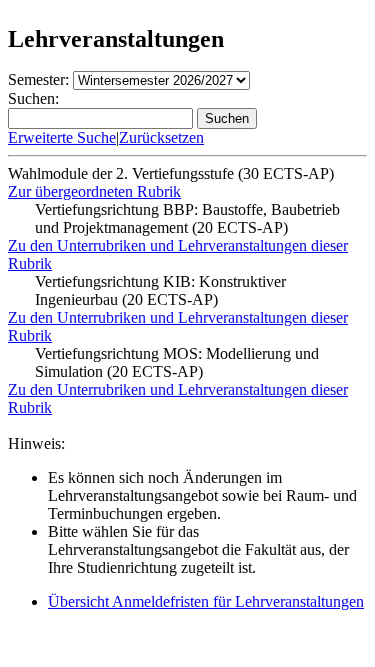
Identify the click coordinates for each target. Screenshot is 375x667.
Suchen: (33, 98)
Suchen (227, 118)
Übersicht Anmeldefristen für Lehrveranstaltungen (206, 601)
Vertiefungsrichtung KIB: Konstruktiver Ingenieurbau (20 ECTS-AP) (160, 290)
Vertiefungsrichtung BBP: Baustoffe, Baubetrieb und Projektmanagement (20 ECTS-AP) (187, 218)
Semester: (38, 79)
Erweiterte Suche (62, 137)
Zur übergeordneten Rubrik (94, 191)
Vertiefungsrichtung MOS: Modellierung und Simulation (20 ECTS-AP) (177, 362)
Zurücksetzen (161, 137)
